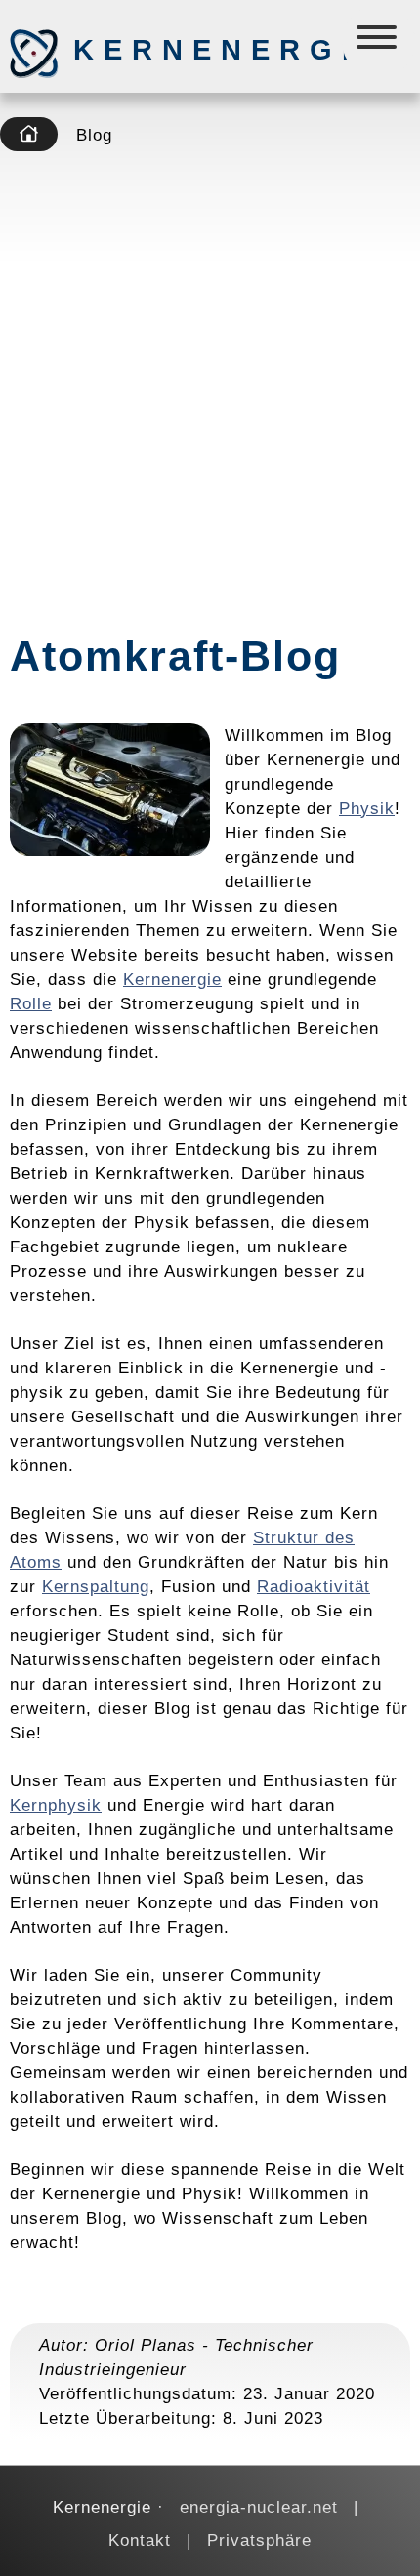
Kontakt (140, 2540)
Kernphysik (56, 1805)
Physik (367, 808)
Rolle (31, 1003)
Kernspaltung (96, 1586)
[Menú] (378, 41)
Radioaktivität (314, 1586)
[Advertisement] (210, 386)
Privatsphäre (259, 2540)
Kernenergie (176, 50)
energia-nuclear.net (259, 2507)
